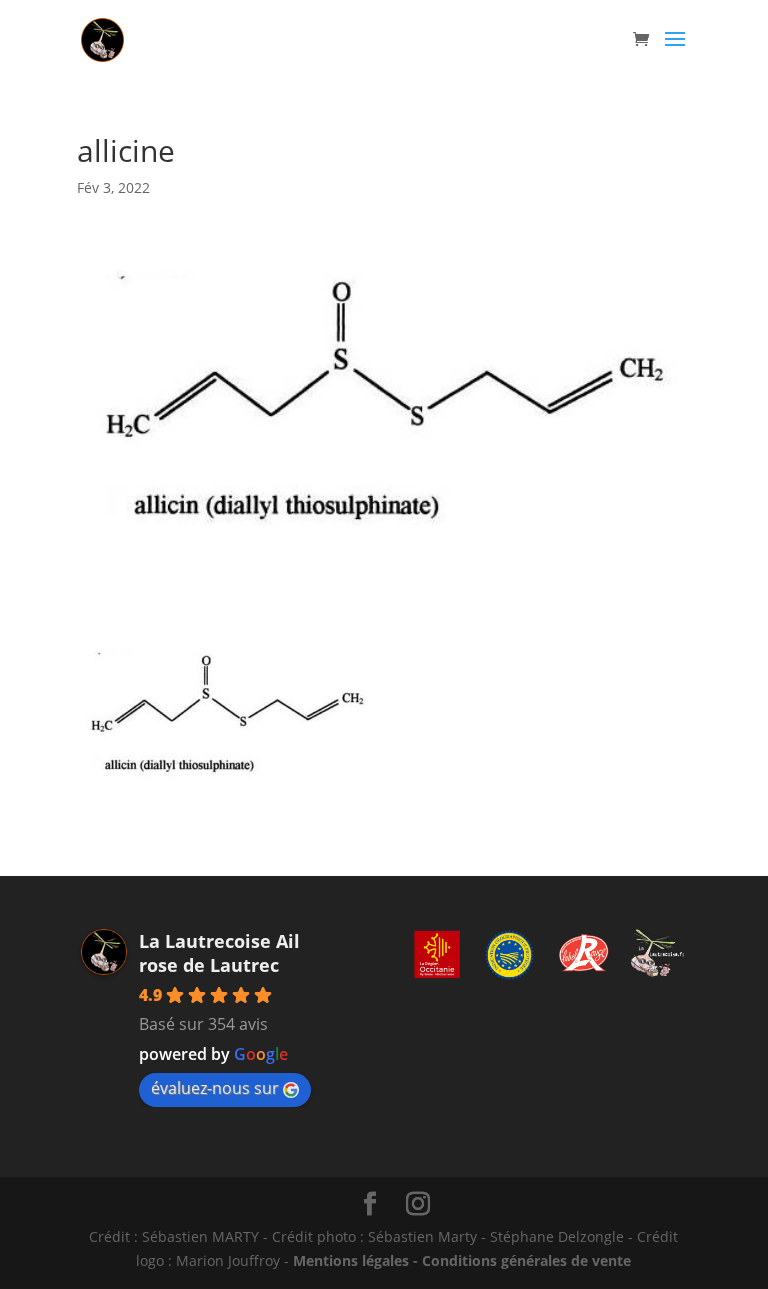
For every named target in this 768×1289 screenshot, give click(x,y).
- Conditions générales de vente (520, 1260)
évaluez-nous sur (215, 1088)
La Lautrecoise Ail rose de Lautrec (219, 953)
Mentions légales (351, 1260)
